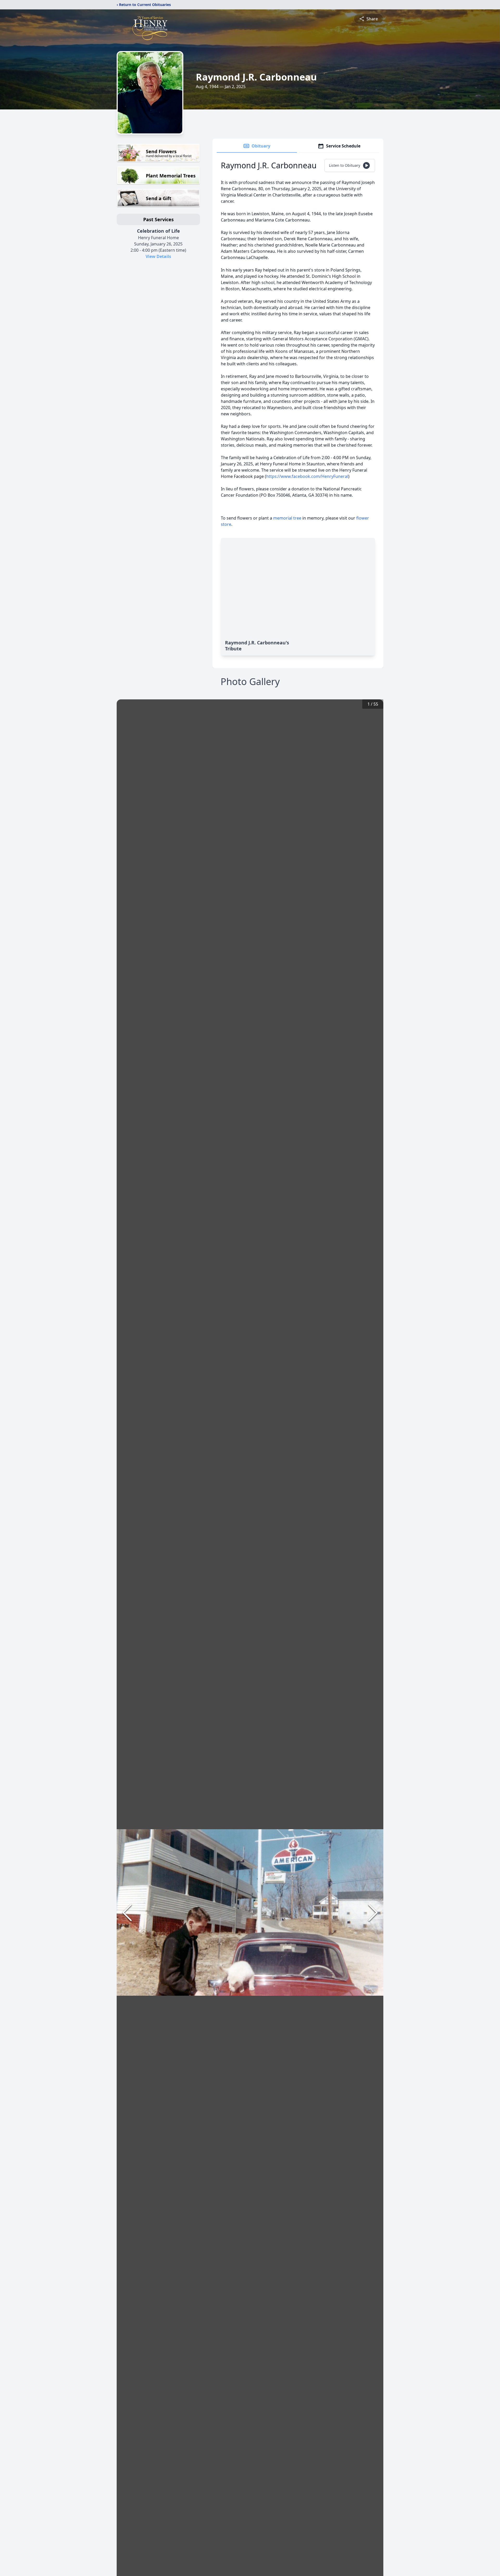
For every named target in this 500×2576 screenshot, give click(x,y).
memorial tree (287, 518)
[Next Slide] (373, 1913)
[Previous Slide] (127, 1913)
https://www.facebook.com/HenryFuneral (307, 476)
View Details (158, 256)
